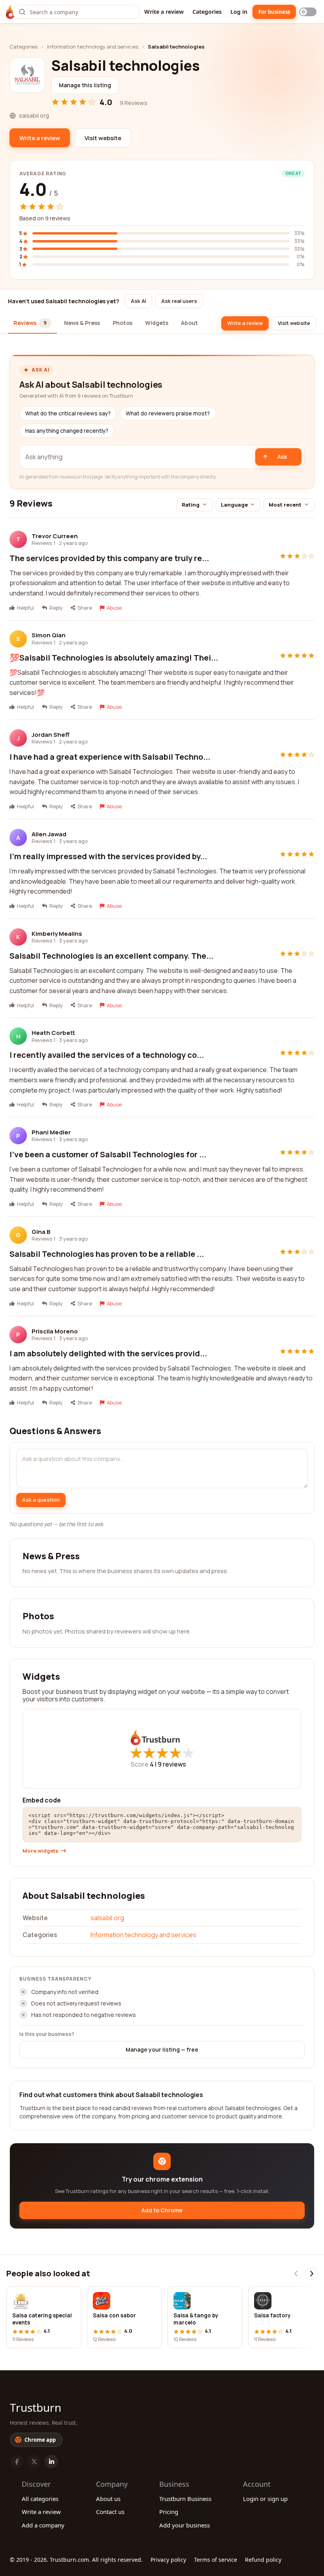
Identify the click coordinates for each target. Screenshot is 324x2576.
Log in (239, 12)
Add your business (185, 2525)
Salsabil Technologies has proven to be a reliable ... (107, 1254)
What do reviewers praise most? (168, 413)
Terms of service (216, 2560)
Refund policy (263, 2560)
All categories (40, 2499)
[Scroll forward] (311, 2274)
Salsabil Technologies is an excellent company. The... (111, 956)
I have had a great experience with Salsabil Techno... (110, 757)
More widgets (40, 1851)
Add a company (43, 2525)
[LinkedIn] (51, 2461)
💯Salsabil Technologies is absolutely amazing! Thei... (114, 658)
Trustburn (36, 2407)
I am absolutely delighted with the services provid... (108, 1353)
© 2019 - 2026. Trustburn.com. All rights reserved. (76, 2560)
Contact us (110, 2512)
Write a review (164, 12)
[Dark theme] (308, 12)
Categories (207, 12)
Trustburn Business (185, 2499)
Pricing (169, 2512)
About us (108, 2499)
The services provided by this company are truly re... (109, 558)
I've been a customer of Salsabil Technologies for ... (108, 1154)
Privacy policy (168, 2560)
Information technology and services (93, 47)
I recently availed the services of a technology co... (107, 1055)
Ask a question (41, 1500)
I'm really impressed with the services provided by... (108, 856)
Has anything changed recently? (67, 431)
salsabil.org (107, 1918)
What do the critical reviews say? (68, 413)
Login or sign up (265, 2499)
